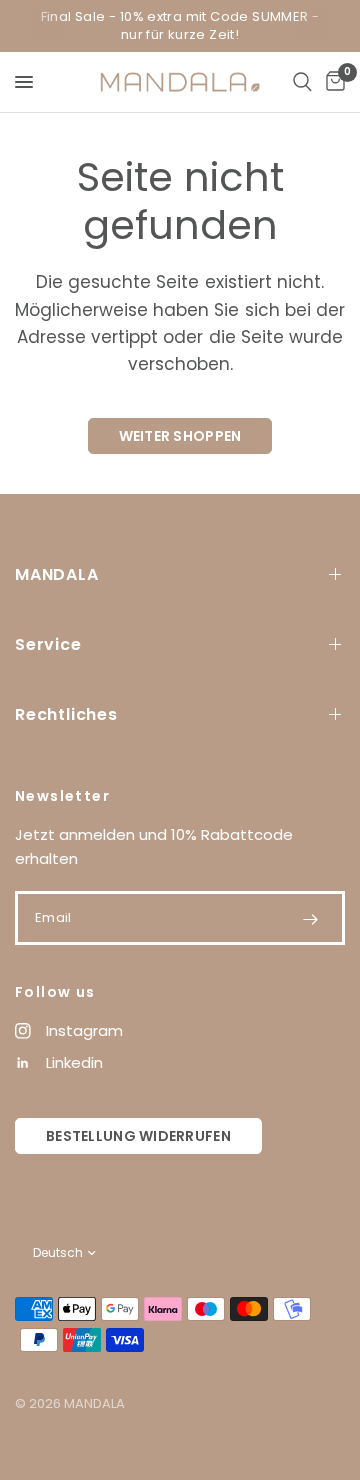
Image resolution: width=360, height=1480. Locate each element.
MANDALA (57, 574)
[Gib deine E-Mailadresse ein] (310, 919)
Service (48, 644)
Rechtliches (66, 714)
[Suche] (302, 82)
